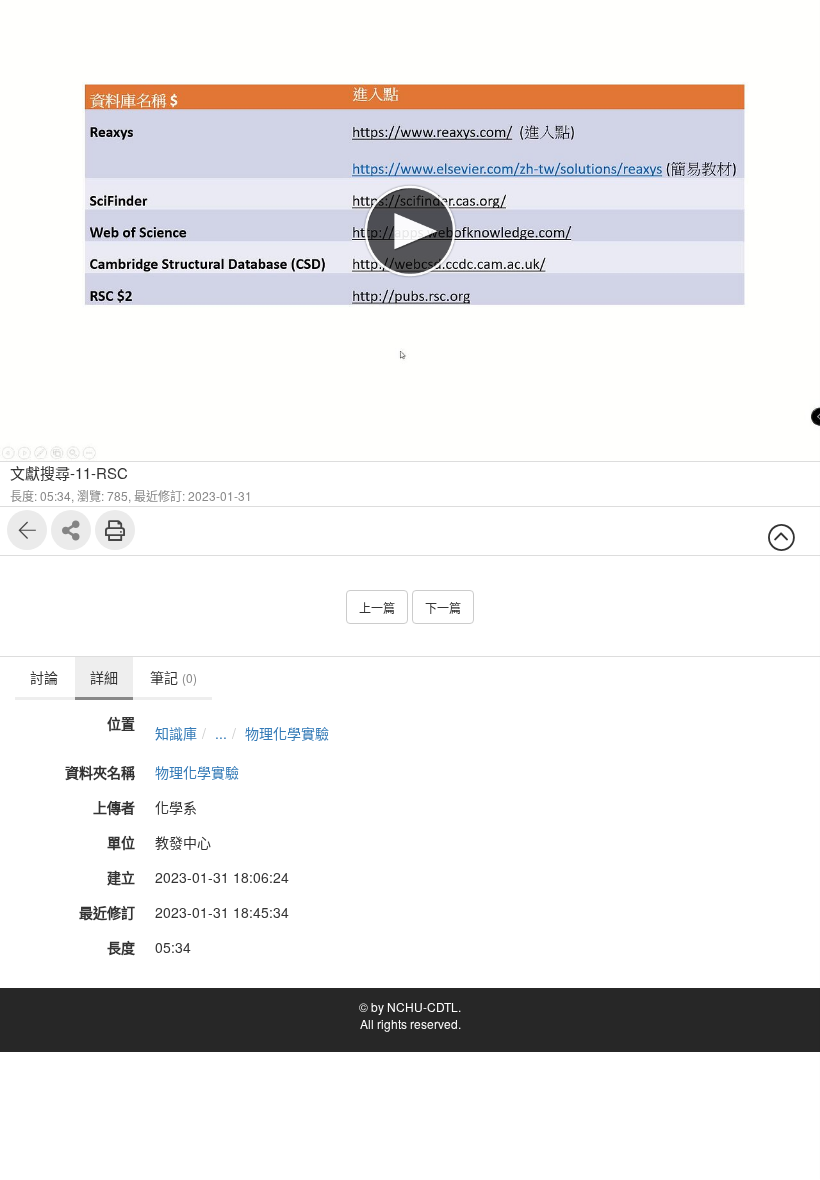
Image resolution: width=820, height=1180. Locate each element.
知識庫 (176, 733)
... (221, 733)
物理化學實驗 (287, 733)
